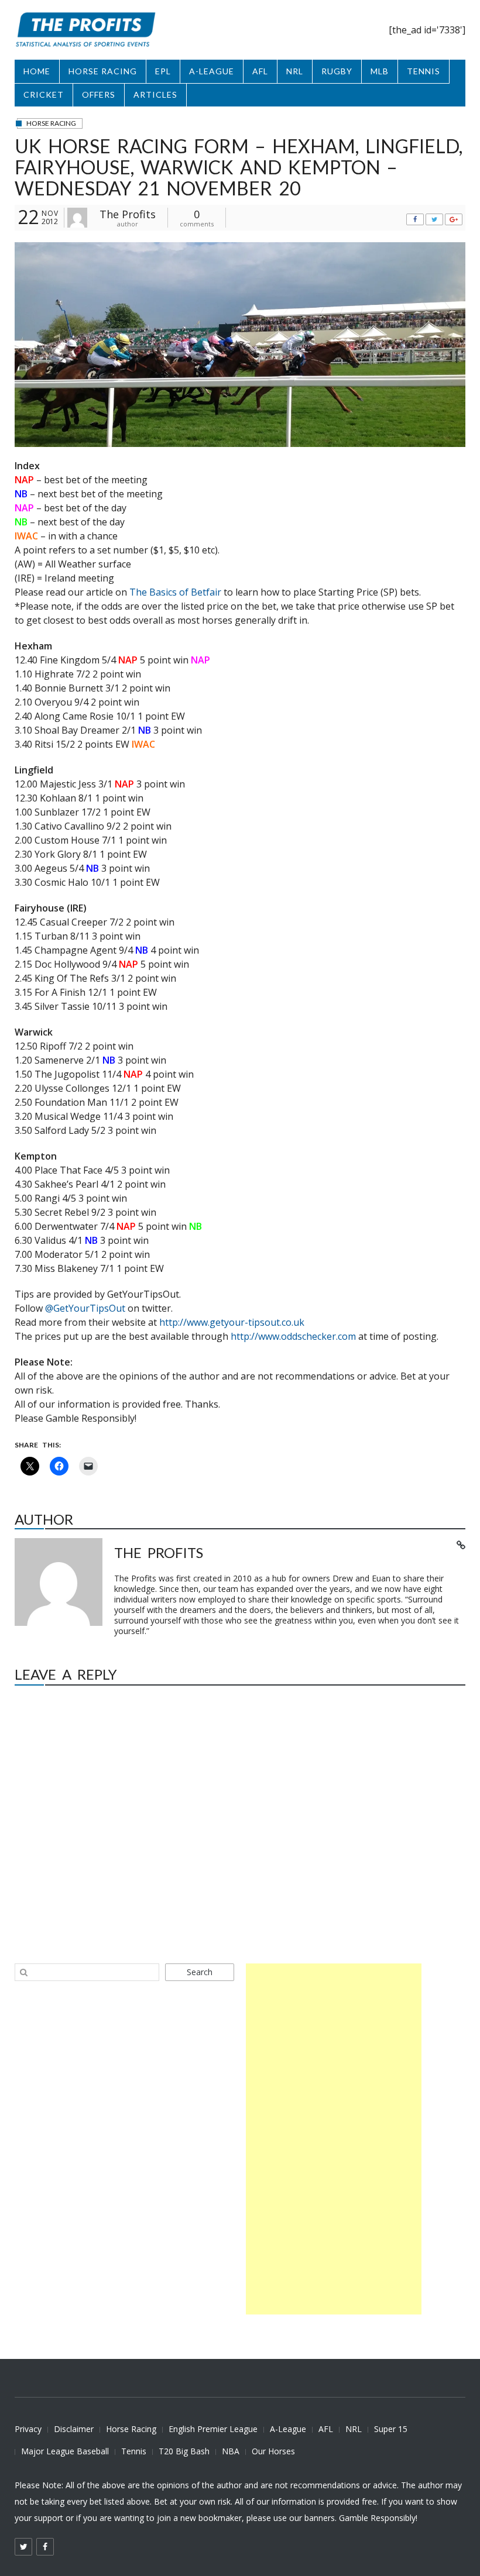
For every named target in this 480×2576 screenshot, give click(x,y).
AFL (260, 71)
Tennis (134, 2451)
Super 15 (391, 2429)
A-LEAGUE (212, 71)
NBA (231, 2451)
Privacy (28, 2429)
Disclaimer (74, 2429)
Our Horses (273, 2451)
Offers (99, 94)
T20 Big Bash (184, 2451)
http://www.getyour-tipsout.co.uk (232, 1322)
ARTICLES (155, 94)
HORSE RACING (103, 71)
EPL (163, 71)
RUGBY (337, 71)
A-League (288, 2429)
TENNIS (424, 71)
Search (200, 1972)
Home (37, 71)
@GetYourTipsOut (85, 1308)
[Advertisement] (334, 2139)
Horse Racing (131, 2429)
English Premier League (213, 2429)
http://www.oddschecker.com (293, 1336)
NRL (295, 71)
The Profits (128, 214)
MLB (380, 71)
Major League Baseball (65, 2451)
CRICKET (44, 94)
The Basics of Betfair (175, 592)
